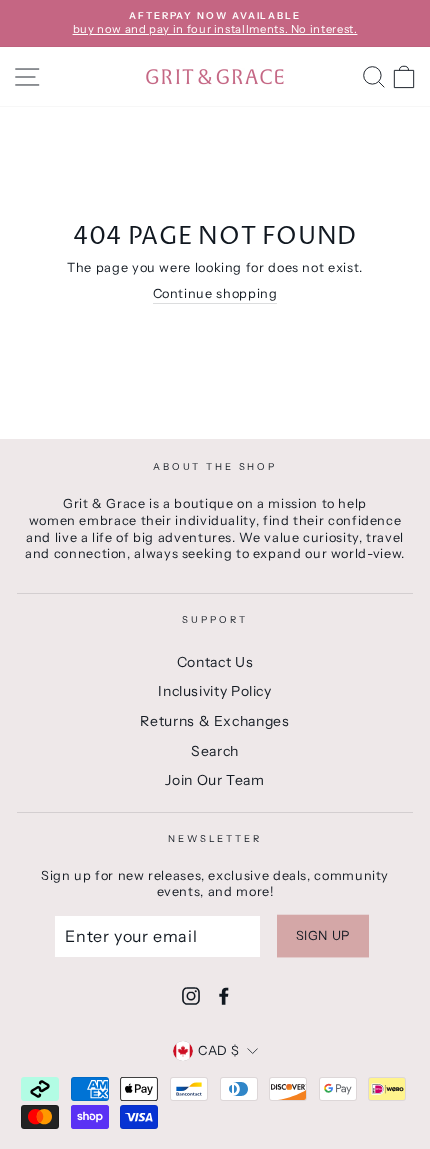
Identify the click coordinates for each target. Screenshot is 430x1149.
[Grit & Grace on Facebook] (224, 996)
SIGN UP (323, 935)
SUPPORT (214, 619)
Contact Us (215, 662)
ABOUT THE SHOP (215, 466)
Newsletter (215, 838)
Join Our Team (214, 780)
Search (215, 751)
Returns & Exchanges (214, 721)
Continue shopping (215, 293)
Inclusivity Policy (214, 691)
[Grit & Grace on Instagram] (191, 996)
